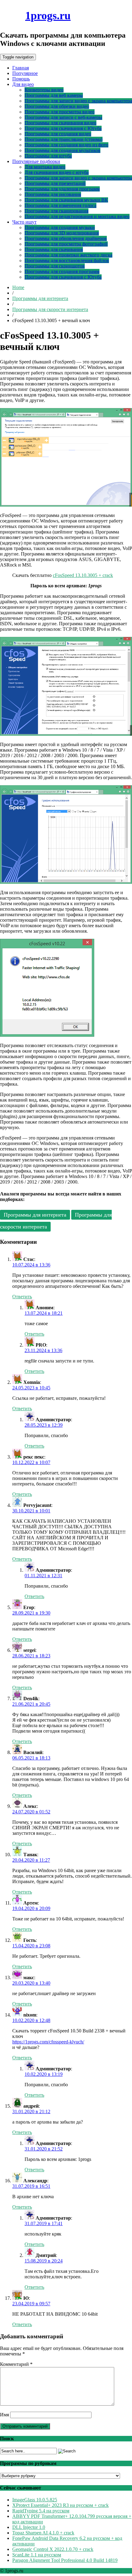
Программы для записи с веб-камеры (63, 117)
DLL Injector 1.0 (29, 2527)
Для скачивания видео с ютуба (57, 172)
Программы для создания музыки (60, 227)
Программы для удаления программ (62, 189)
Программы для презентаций (55, 183)
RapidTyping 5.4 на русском (41, 2511)
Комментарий (16, 2364)
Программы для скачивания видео (60, 123)
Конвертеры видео (44, 90)
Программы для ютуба (48, 156)
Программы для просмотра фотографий (66, 244)
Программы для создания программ (62, 271)
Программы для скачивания (54, 249)
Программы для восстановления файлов (67, 260)
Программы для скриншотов (55, 266)
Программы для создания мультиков (62, 150)
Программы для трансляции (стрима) (64, 139)
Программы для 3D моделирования (62, 233)
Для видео (23, 84)
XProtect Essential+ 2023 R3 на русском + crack (60, 2505)
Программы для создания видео (58, 134)
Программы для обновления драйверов (66, 238)
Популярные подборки (36, 161)
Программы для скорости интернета (50, 309)
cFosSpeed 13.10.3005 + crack (83, 575)
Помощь (21, 79)
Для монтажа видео (45, 167)
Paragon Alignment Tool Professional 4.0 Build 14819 (65, 2560)
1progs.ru (48, 16)
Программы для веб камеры (54, 95)
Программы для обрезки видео (57, 106)
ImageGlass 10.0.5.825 (35, 2500)
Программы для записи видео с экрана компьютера (78, 101)
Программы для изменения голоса (60, 205)
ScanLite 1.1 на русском (37, 2555)
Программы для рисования (53, 194)
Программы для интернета (40, 298)
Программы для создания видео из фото (66, 145)
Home (18, 287)
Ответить (22, 1297)
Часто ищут (24, 222)
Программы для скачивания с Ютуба (63, 128)
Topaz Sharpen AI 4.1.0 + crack (43, 2533)
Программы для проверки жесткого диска (68, 255)
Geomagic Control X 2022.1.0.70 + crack (53, 2549)
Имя (4, 2415)
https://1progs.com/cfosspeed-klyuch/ (48, 2042)
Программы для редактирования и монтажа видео (77, 216)
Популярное (25, 73)
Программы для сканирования (56, 211)
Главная (21, 68)
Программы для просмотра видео (60, 112)
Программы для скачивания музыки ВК (66, 200)
